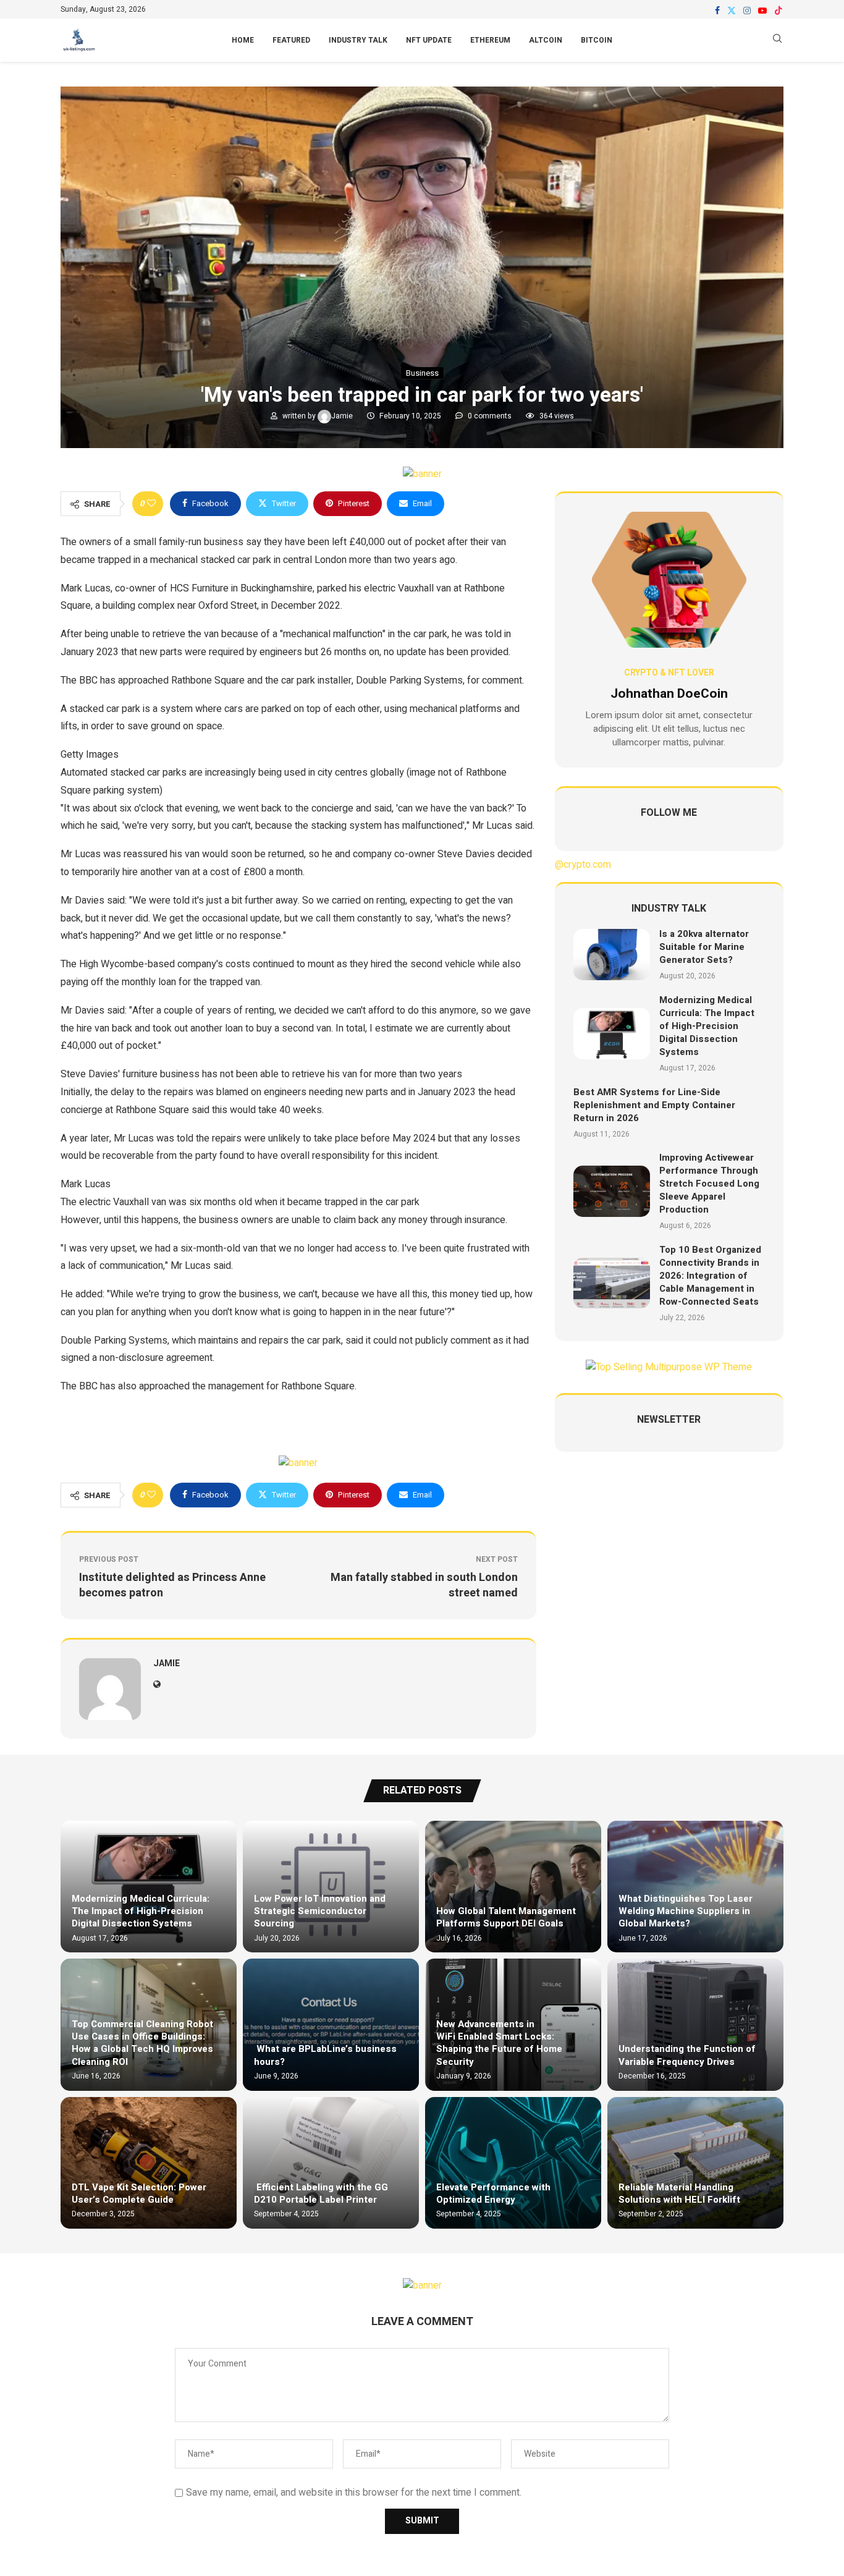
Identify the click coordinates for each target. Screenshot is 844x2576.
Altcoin (546, 40)
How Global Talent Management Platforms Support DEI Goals (506, 1917)
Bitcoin (597, 40)
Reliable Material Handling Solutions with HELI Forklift (679, 2193)
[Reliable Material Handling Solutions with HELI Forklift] (695, 2163)
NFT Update (429, 40)
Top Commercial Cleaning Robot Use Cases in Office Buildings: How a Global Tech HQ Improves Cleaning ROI (142, 2043)
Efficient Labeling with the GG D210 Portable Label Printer (321, 2193)
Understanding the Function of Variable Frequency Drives (687, 2055)
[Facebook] (717, 11)
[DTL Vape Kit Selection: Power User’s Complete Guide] (149, 2163)
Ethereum (490, 40)
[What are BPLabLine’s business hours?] (331, 2024)
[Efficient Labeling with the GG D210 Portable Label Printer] (331, 2163)
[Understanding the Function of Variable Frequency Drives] (695, 2024)
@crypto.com (583, 865)
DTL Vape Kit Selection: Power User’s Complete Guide (139, 2193)
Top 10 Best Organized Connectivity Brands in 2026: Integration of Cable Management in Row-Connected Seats (710, 1276)
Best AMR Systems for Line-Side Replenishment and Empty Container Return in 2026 (654, 1105)
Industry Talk (358, 40)
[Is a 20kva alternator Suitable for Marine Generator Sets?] (612, 955)
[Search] (777, 40)
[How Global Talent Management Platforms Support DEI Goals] (513, 1887)
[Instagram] (747, 11)
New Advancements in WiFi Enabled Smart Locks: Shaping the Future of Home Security (499, 2043)
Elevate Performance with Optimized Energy (493, 2193)
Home (243, 40)
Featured (291, 40)
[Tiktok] (779, 11)
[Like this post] (151, 504)
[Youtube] (762, 11)
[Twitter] (732, 11)
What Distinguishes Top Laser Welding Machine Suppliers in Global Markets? (686, 1911)
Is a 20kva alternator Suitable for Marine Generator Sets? (704, 947)
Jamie (343, 416)
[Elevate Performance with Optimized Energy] (513, 2163)
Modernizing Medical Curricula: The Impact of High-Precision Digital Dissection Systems (707, 1026)
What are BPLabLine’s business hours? (325, 2055)
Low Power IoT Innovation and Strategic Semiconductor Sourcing (320, 1911)
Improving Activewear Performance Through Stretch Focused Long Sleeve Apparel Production (709, 1184)
